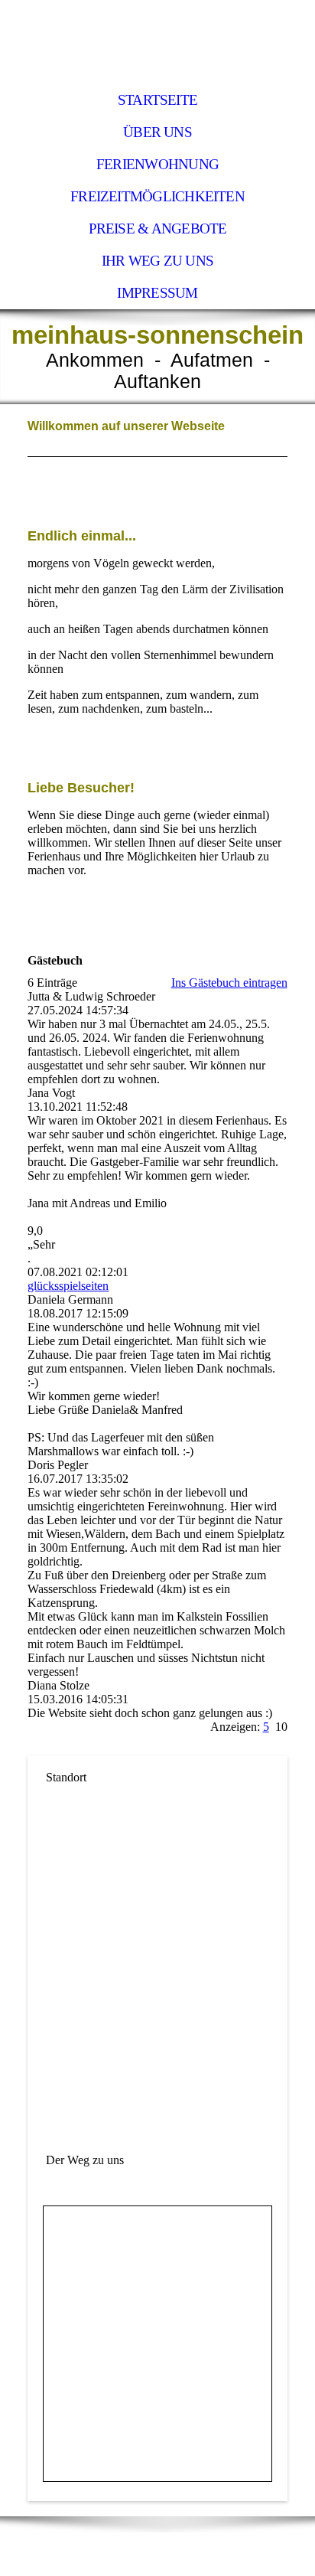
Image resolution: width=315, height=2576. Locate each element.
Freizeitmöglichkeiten (157, 196)
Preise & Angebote (158, 229)
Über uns (157, 132)
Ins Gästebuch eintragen (229, 983)
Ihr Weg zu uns (157, 261)
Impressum (157, 293)
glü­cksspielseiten (68, 1286)
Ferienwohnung (157, 164)
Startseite (157, 100)
